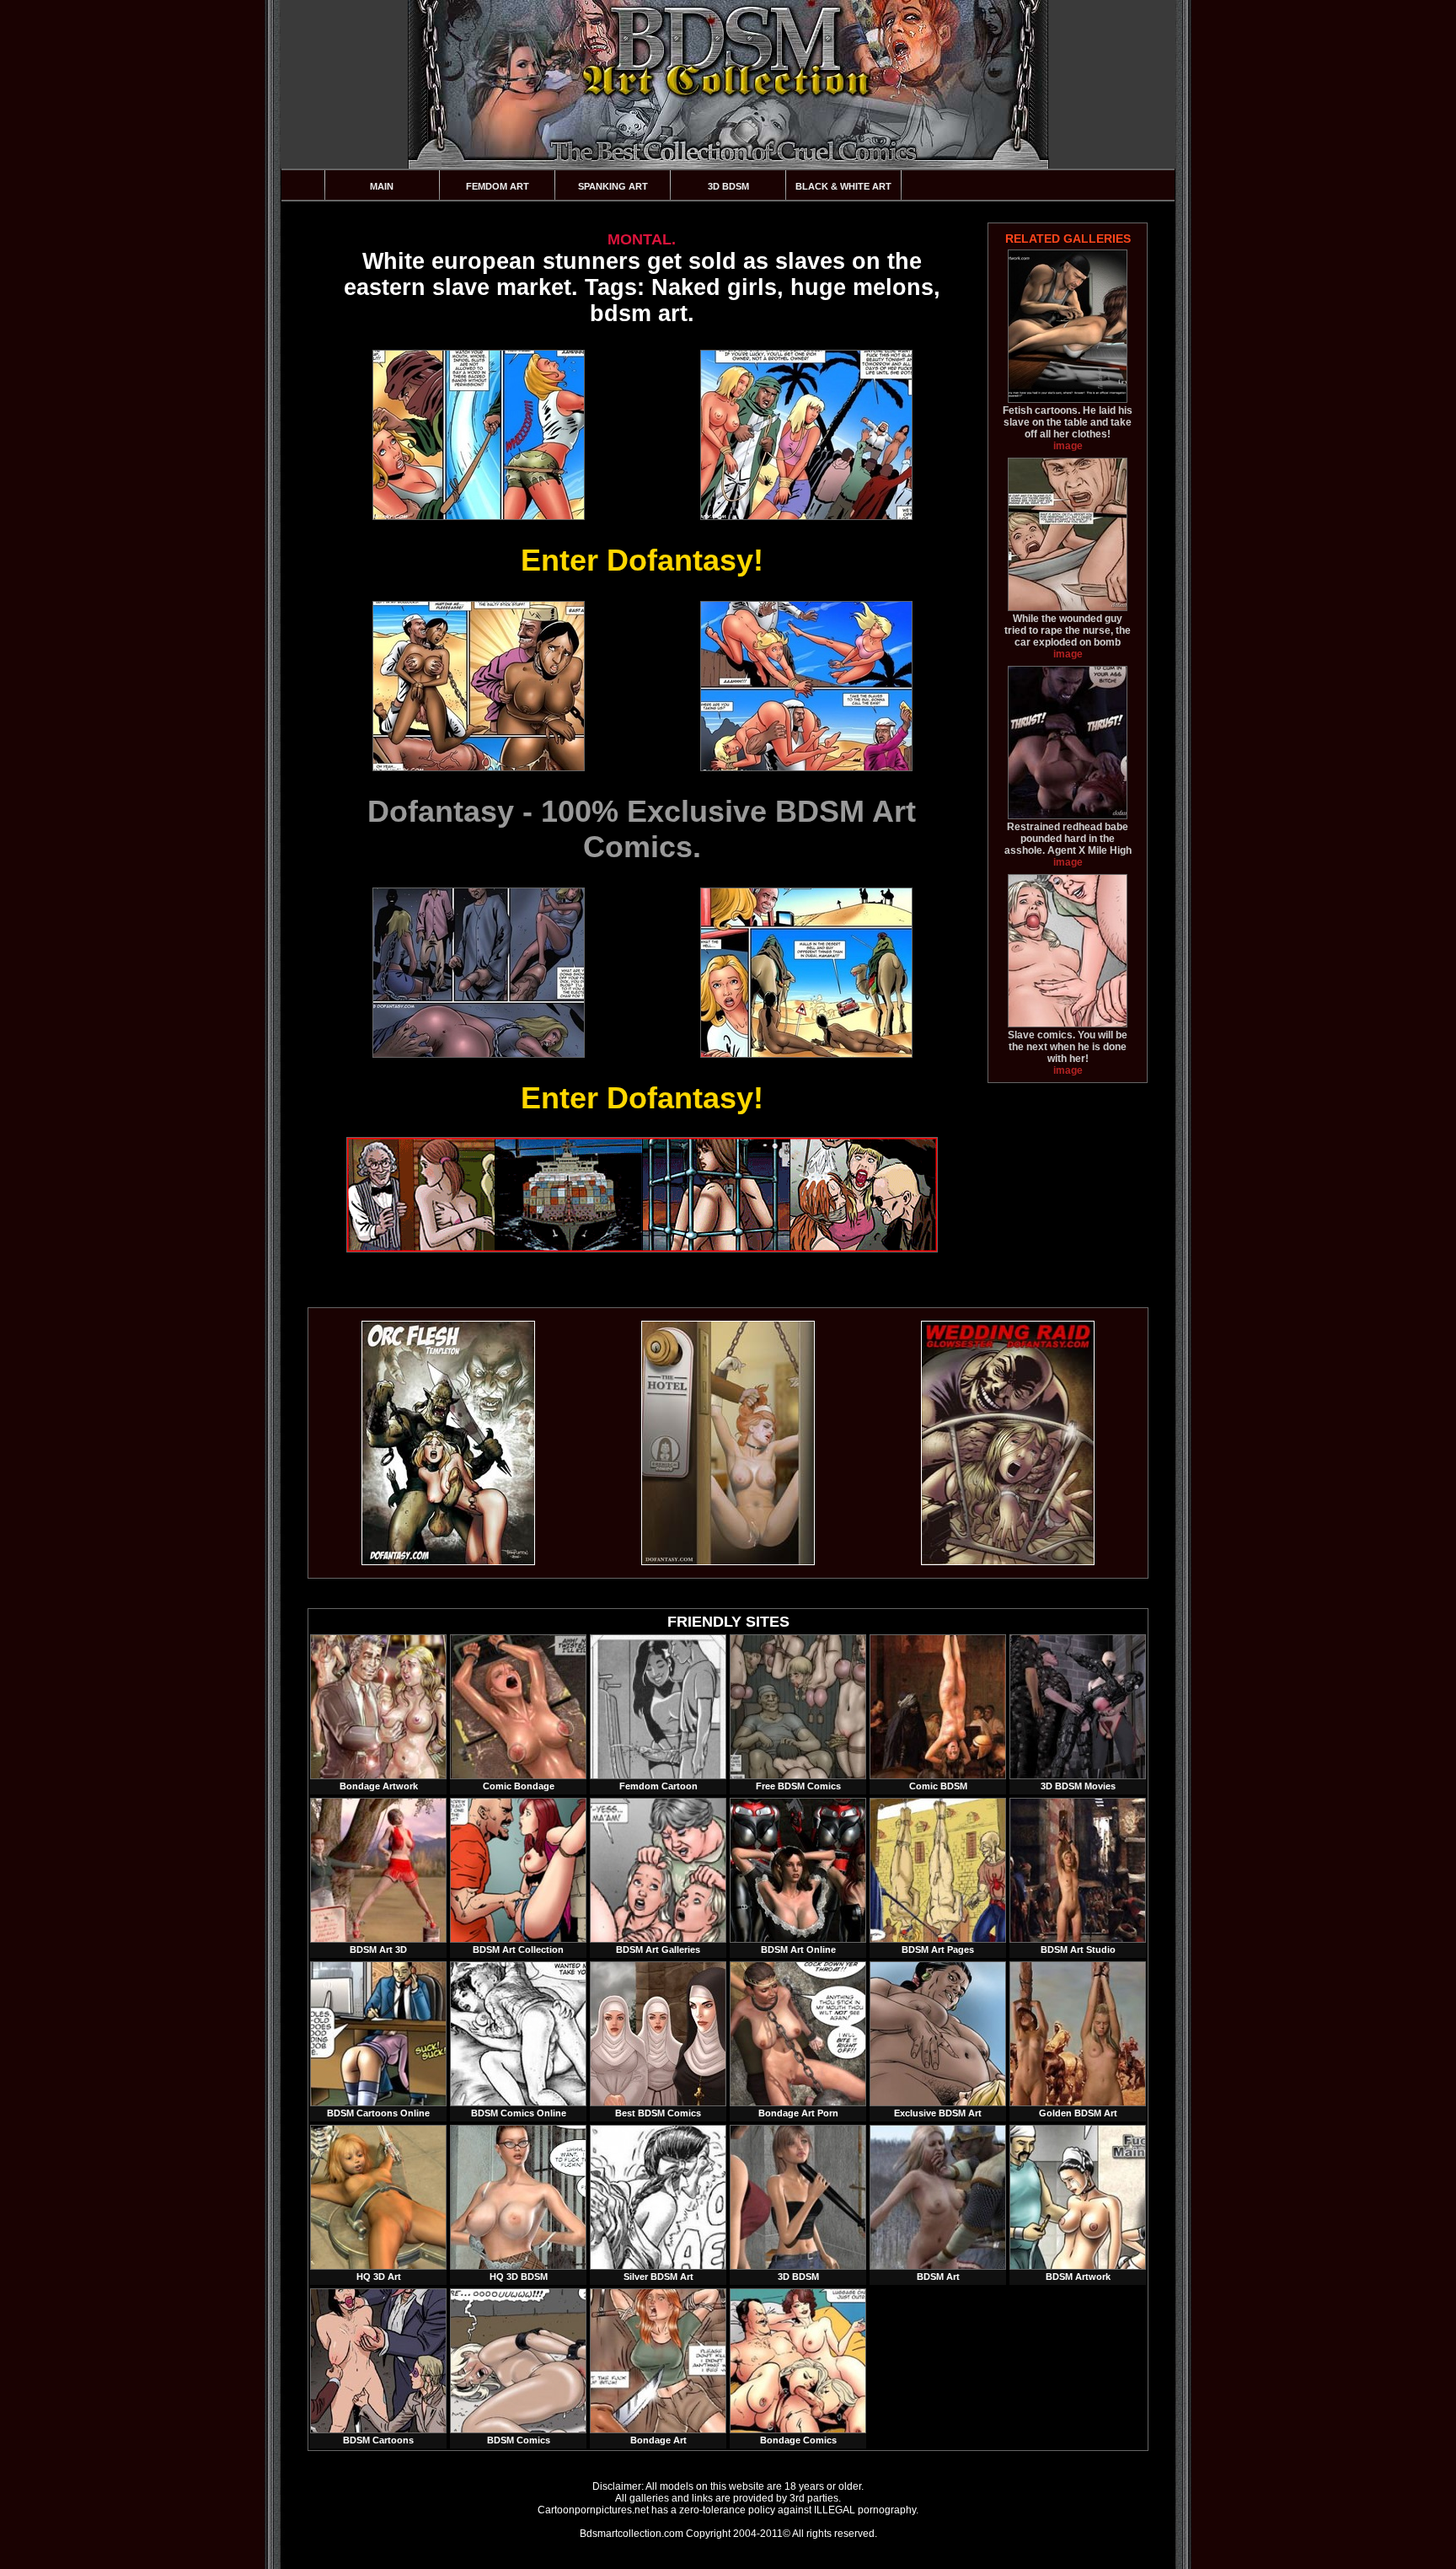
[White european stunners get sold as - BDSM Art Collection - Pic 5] (478, 973)
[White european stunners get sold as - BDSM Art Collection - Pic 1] (478, 435)
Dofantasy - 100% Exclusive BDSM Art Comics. (642, 829)
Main (382, 186)
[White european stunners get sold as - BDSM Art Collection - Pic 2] (806, 435)
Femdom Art (498, 186)
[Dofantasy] (448, 1562)
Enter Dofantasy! (642, 560)
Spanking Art (613, 186)
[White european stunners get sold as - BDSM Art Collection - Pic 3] (478, 686)
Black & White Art (843, 186)
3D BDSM (728, 186)
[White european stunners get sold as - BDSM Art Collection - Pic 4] (806, 686)
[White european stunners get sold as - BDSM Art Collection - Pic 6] (806, 973)
